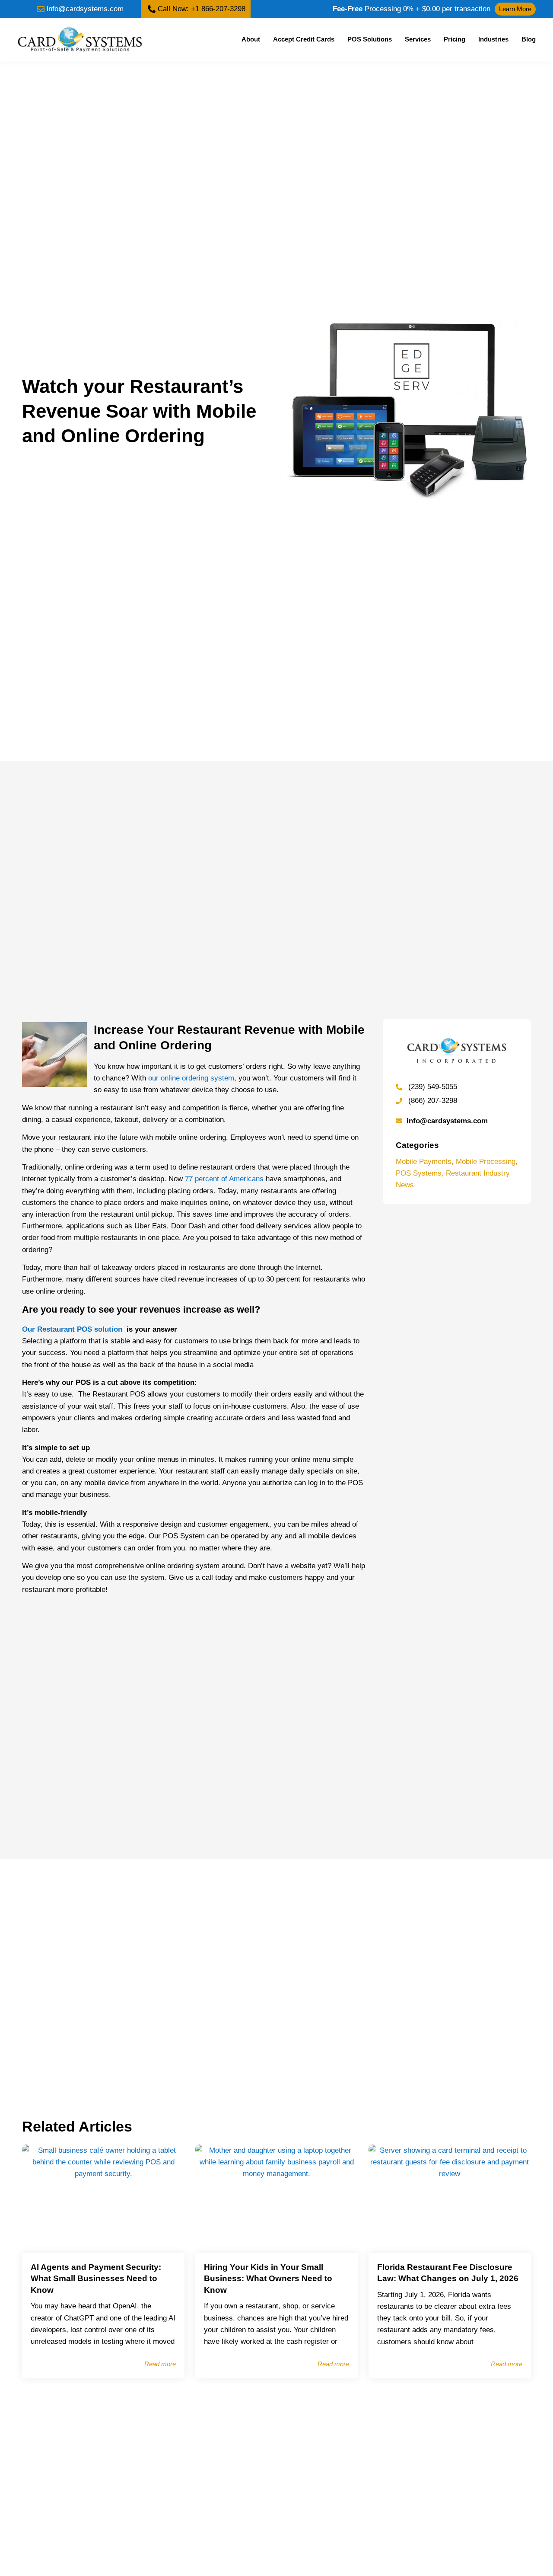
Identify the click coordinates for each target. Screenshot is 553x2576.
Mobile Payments (424, 1162)
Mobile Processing (486, 1162)
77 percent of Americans (224, 1179)
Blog (529, 39)
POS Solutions (370, 39)
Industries (493, 39)
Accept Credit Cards (304, 39)
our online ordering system (191, 1078)
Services (418, 39)
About (251, 39)
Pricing (454, 39)
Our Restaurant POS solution (73, 1329)
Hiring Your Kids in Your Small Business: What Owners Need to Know (268, 2279)
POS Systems (419, 1173)
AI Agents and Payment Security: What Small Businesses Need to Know (96, 2279)
